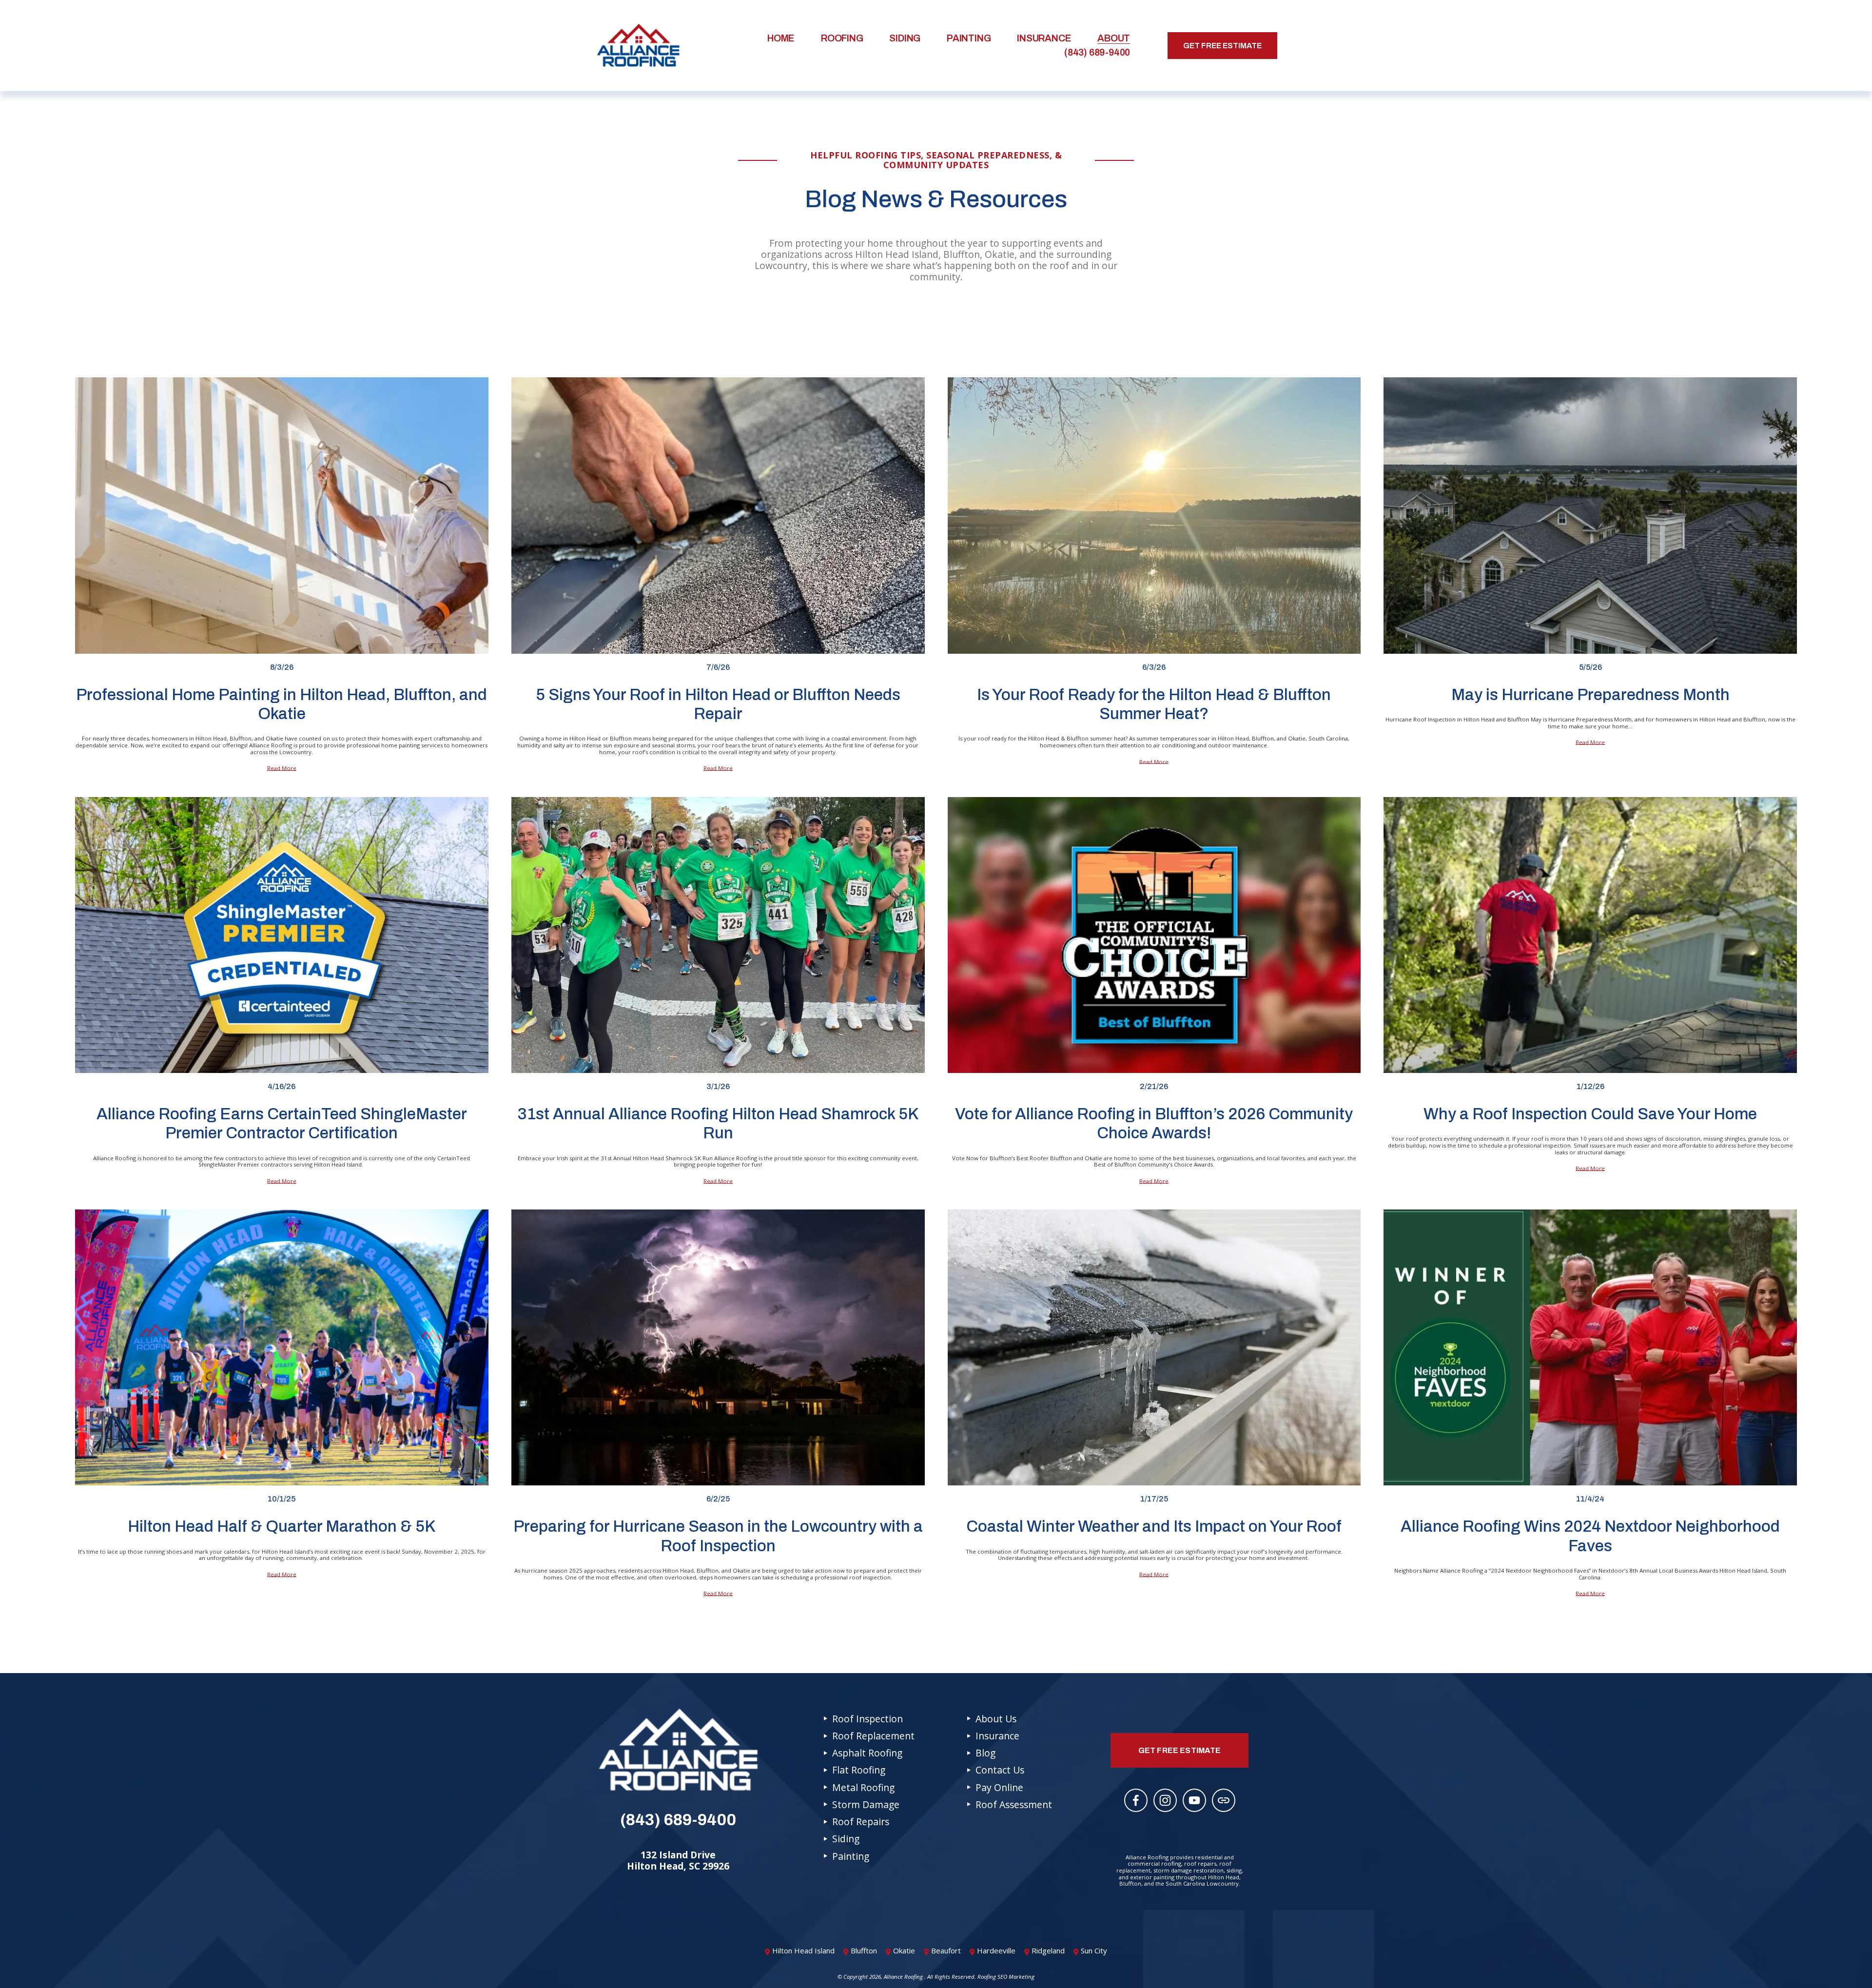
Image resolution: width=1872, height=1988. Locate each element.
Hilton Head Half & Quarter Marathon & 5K (282, 1526)
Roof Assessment (1014, 1804)
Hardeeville (996, 1950)
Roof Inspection (868, 1719)
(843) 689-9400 (1097, 52)
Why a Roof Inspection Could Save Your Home (1590, 1114)
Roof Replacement (873, 1736)
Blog (985, 1753)
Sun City (1094, 1950)
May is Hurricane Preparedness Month (1590, 695)
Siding (905, 38)
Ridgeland (1048, 1950)
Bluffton (864, 1950)
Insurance (1044, 38)
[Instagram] (1165, 1800)
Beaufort (946, 1950)
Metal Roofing (863, 1787)
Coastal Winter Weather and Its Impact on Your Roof (1154, 1526)
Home (781, 38)
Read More (282, 768)
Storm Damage (866, 1804)
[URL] (1224, 1800)
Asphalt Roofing (867, 1753)
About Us (996, 1719)
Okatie (904, 1950)
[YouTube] (1194, 1800)
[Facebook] (1136, 1800)
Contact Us (1000, 1770)
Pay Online (999, 1787)
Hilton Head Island (803, 1950)
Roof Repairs (861, 1822)
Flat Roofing (859, 1770)
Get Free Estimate (1222, 46)
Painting (969, 38)
